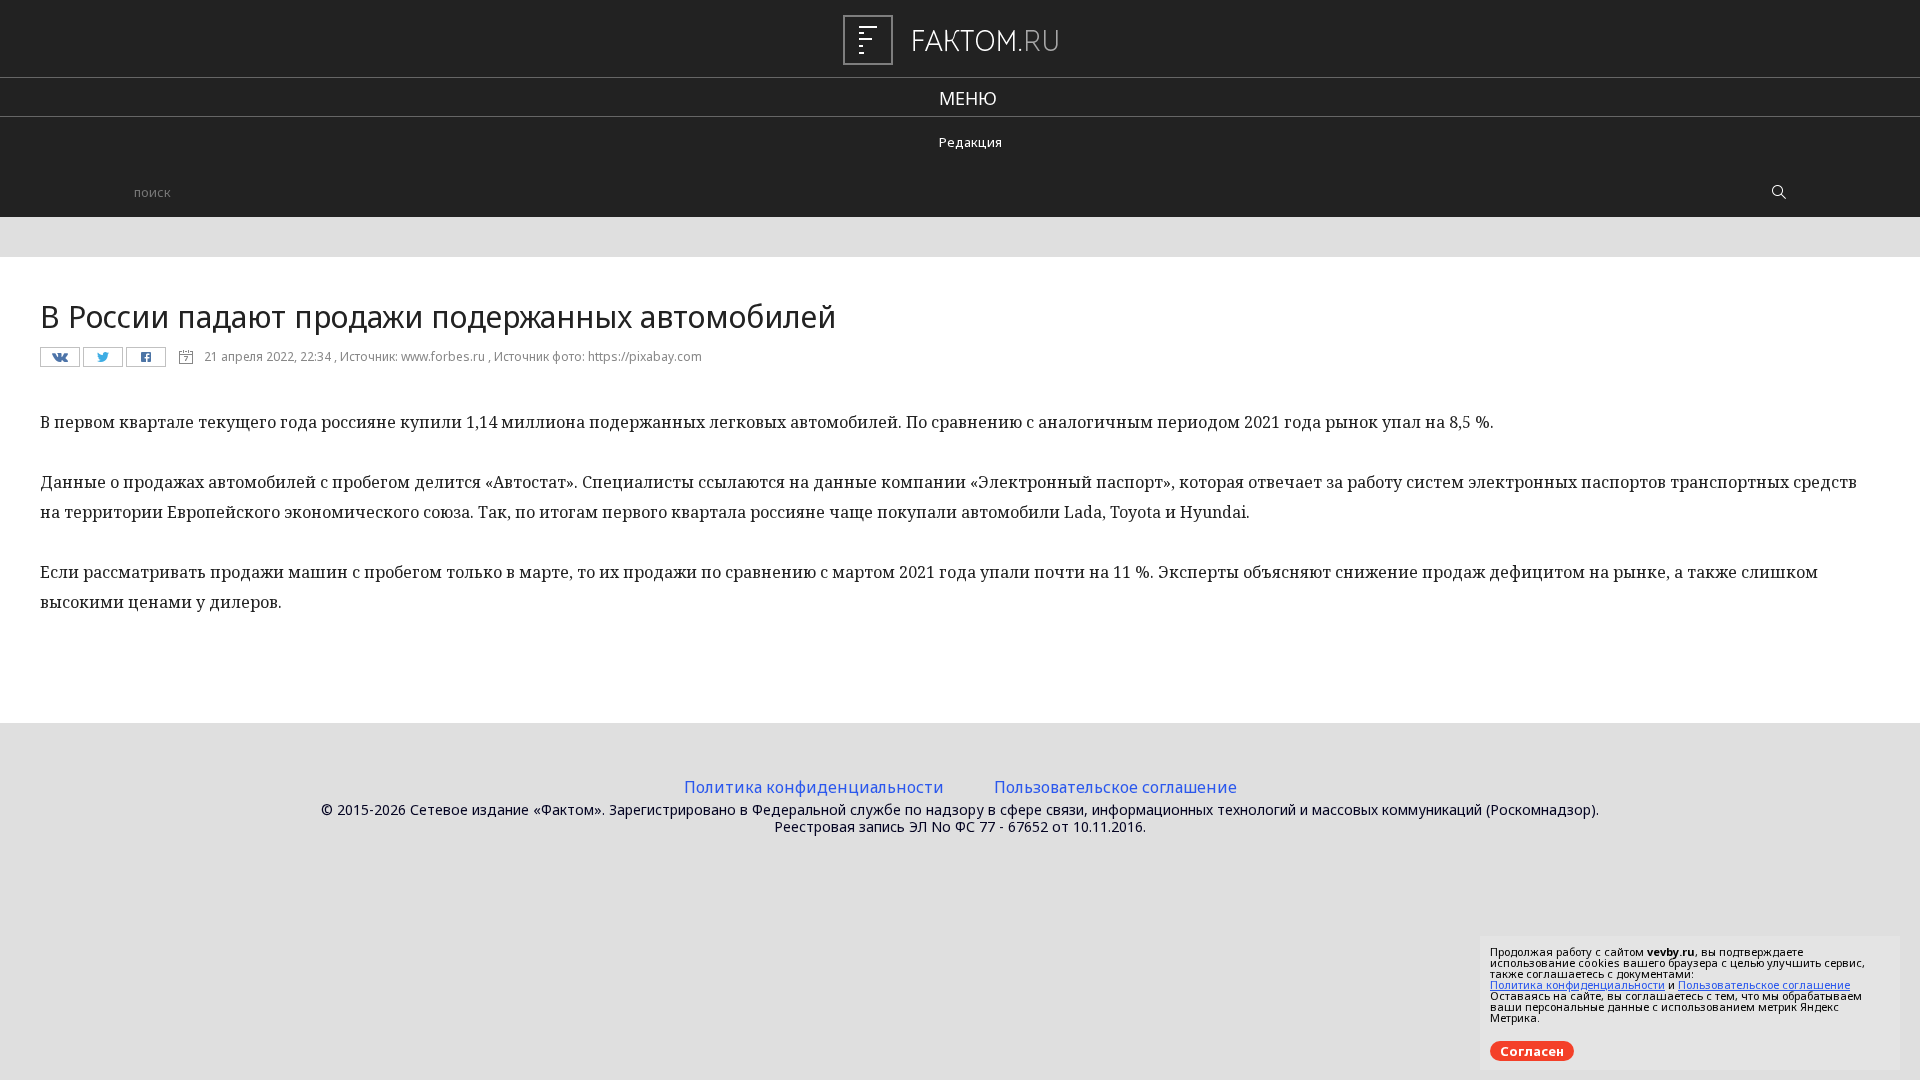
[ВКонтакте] (59, 362)
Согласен (1532, 1051)
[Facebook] (145, 362)
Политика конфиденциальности (814, 787)
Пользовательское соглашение (1115, 787)
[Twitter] (102, 362)
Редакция (970, 142)
